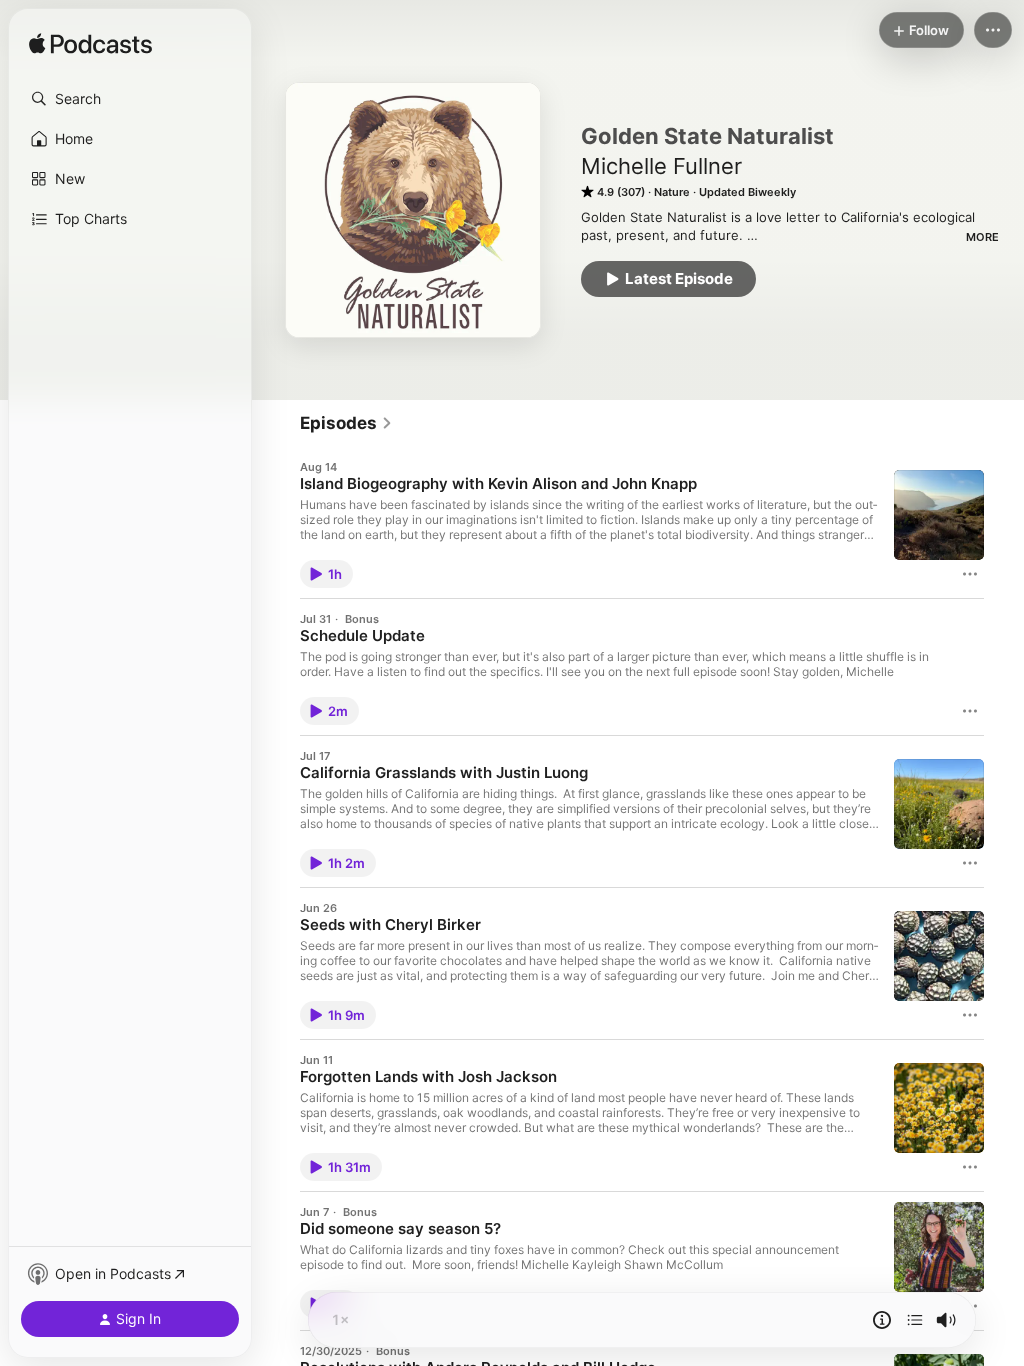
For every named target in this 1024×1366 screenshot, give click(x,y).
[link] (346, 423)
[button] (130, 99)
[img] (90, 45)
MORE (982, 237)
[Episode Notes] (882, 1320)
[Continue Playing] (915, 1320)
